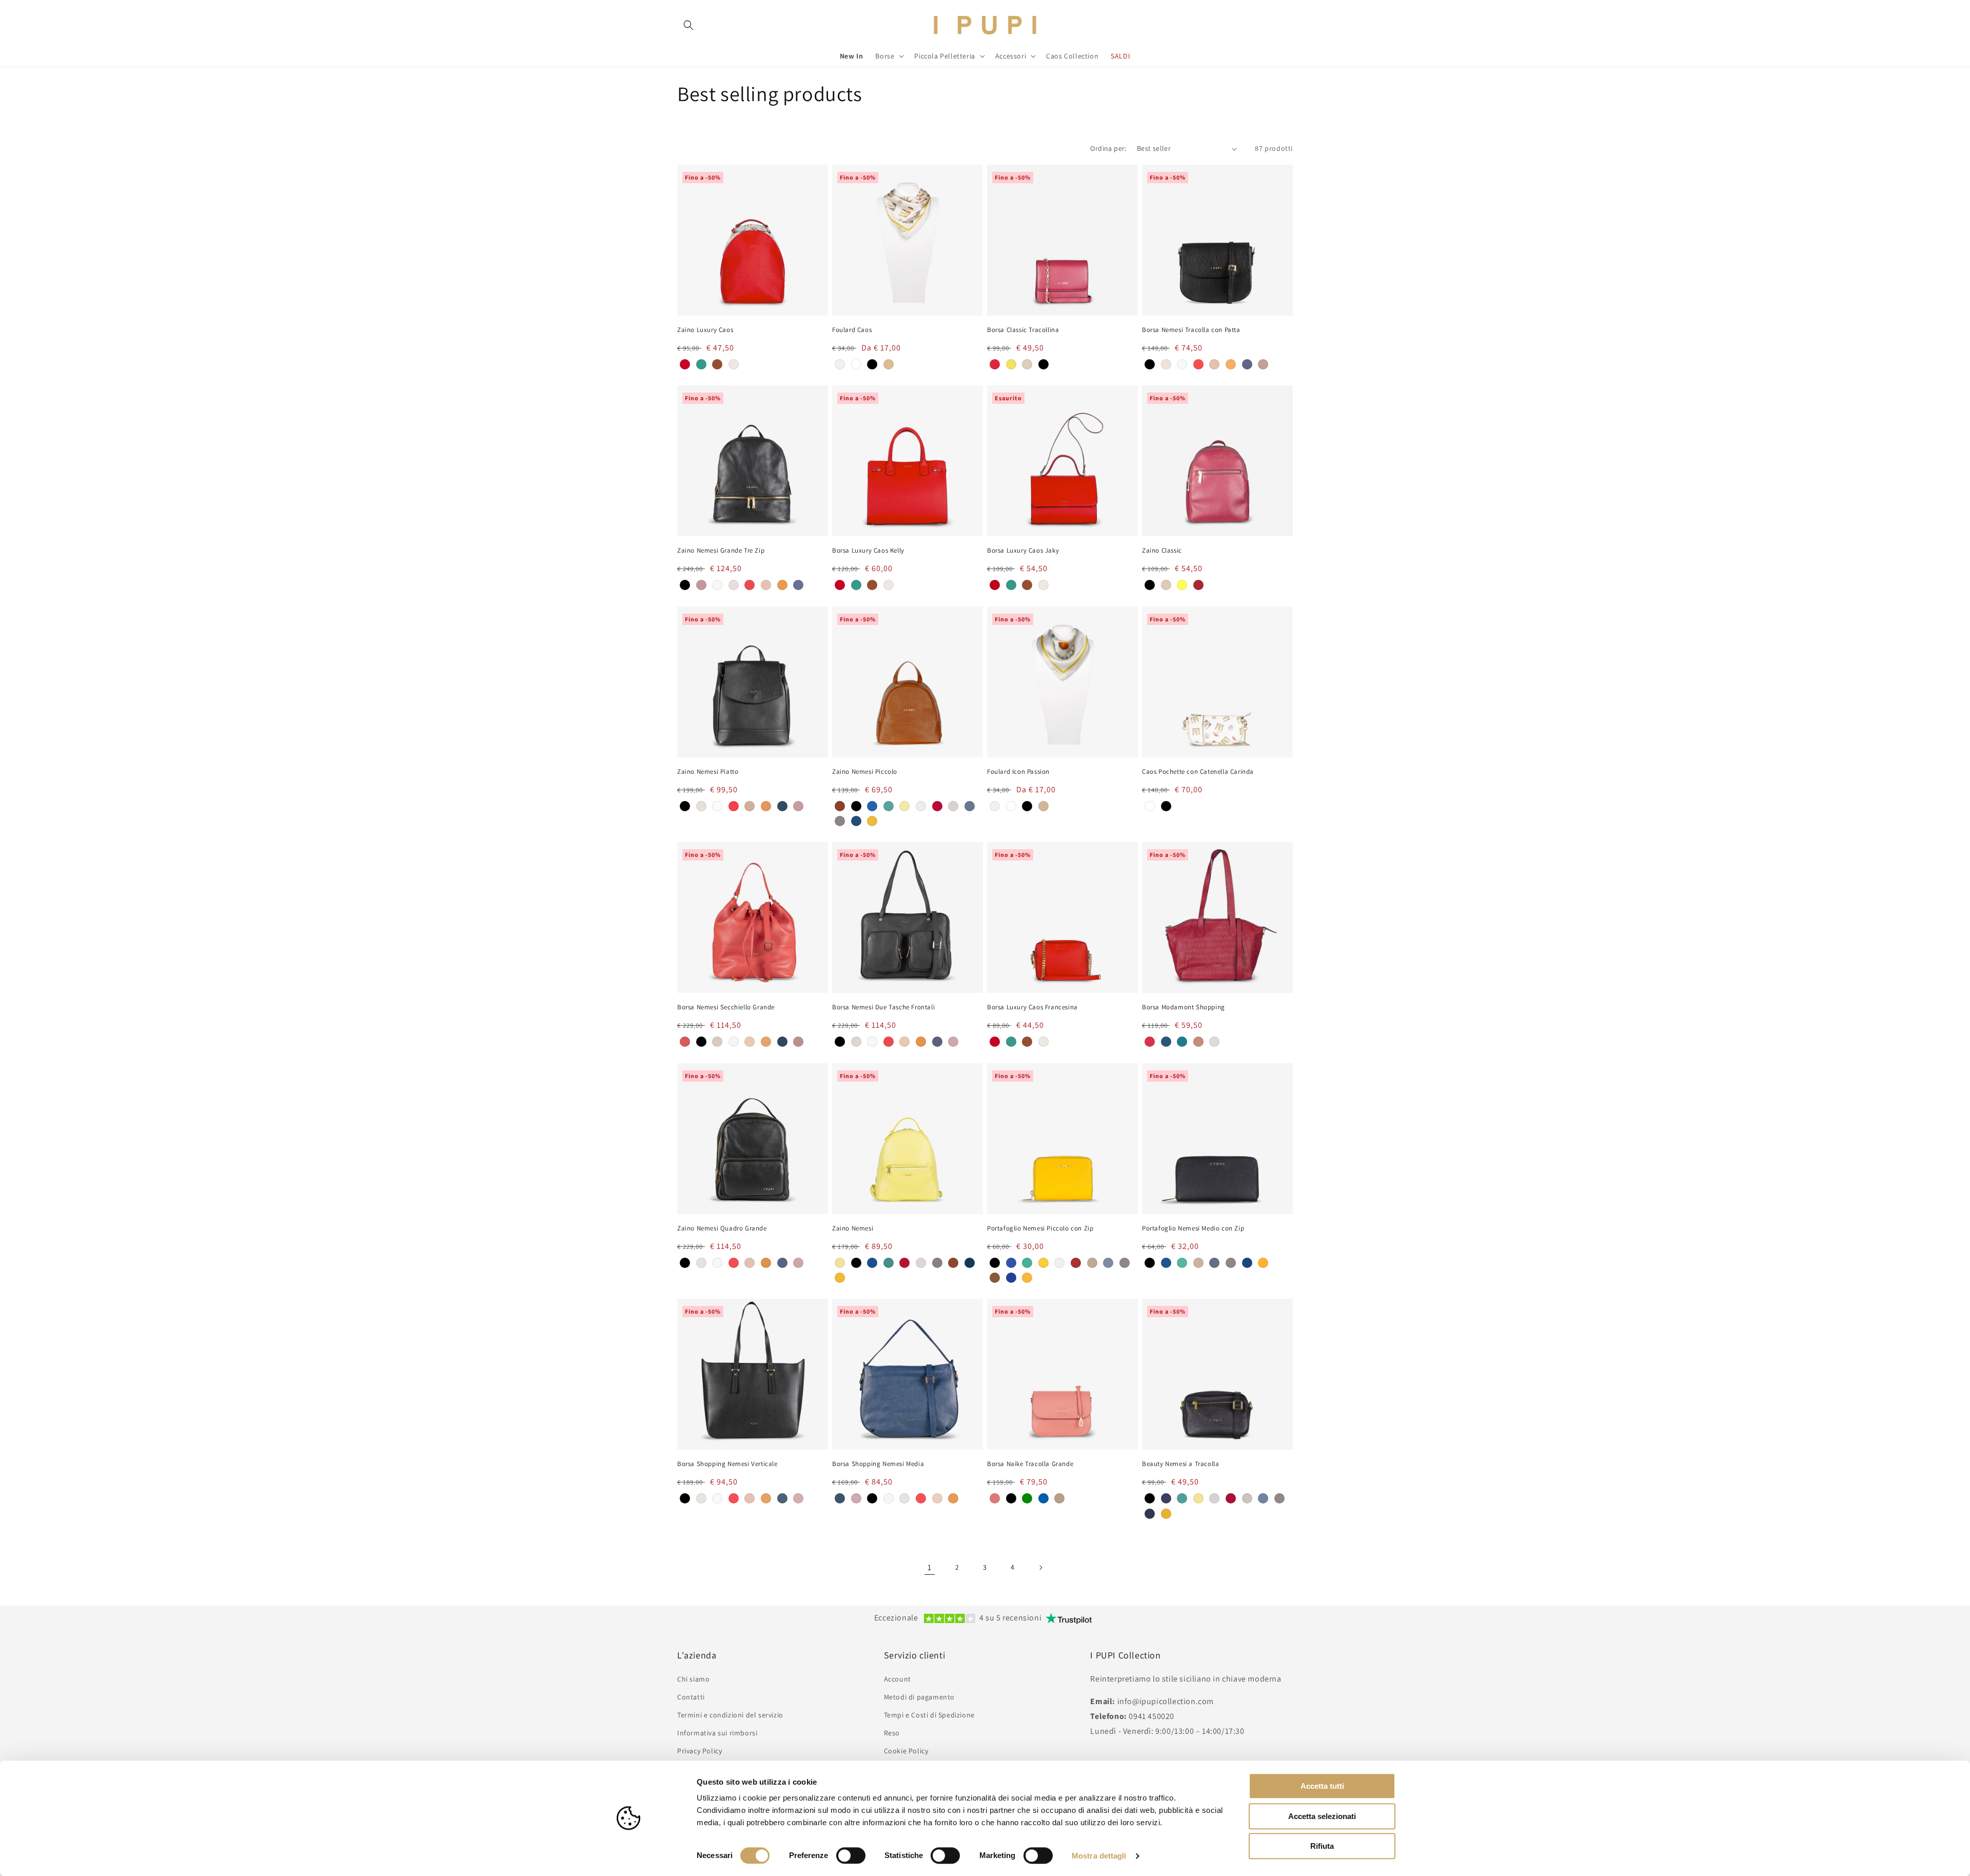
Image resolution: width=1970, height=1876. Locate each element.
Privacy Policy (700, 1751)
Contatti (691, 1697)
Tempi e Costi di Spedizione (929, 1715)
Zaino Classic (1162, 551)
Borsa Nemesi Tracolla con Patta (1191, 330)
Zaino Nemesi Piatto (708, 772)
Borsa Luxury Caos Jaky (1023, 551)
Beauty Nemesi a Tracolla (1180, 1464)
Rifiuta (1322, 1846)
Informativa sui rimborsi (717, 1733)
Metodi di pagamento (919, 1697)
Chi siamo (693, 1679)
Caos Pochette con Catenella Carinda (1198, 772)
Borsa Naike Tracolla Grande (1030, 1464)
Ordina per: (1108, 148)
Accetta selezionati (1322, 1816)
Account (898, 1679)
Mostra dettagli (1099, 1856)
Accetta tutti (1322, 1786)
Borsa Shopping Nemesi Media (878, 1464)
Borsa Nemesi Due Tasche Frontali (883, 1007)
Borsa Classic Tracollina (1023, 330)
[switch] (851, 1855)
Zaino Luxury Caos (705, 330)
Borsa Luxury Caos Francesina (1032, 1007)
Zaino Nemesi (853, 1228)
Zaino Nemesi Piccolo (865, 772)
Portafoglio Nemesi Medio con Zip (1193, 1228)
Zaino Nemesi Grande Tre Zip (721, 551)
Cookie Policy (906, 1751)
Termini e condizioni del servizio (730, 1715)
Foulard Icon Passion (1018, 772)
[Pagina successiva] (1040, 1568)
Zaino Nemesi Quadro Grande (722, 1228)
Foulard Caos (852, 330)
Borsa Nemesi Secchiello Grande (726, 1007)
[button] (688, 25)
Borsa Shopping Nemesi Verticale (727, 1464)
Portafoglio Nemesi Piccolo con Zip (1040, 1228)
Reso (892, 1733)
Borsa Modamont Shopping (1184, 1007)
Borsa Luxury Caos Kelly (868, 551)
